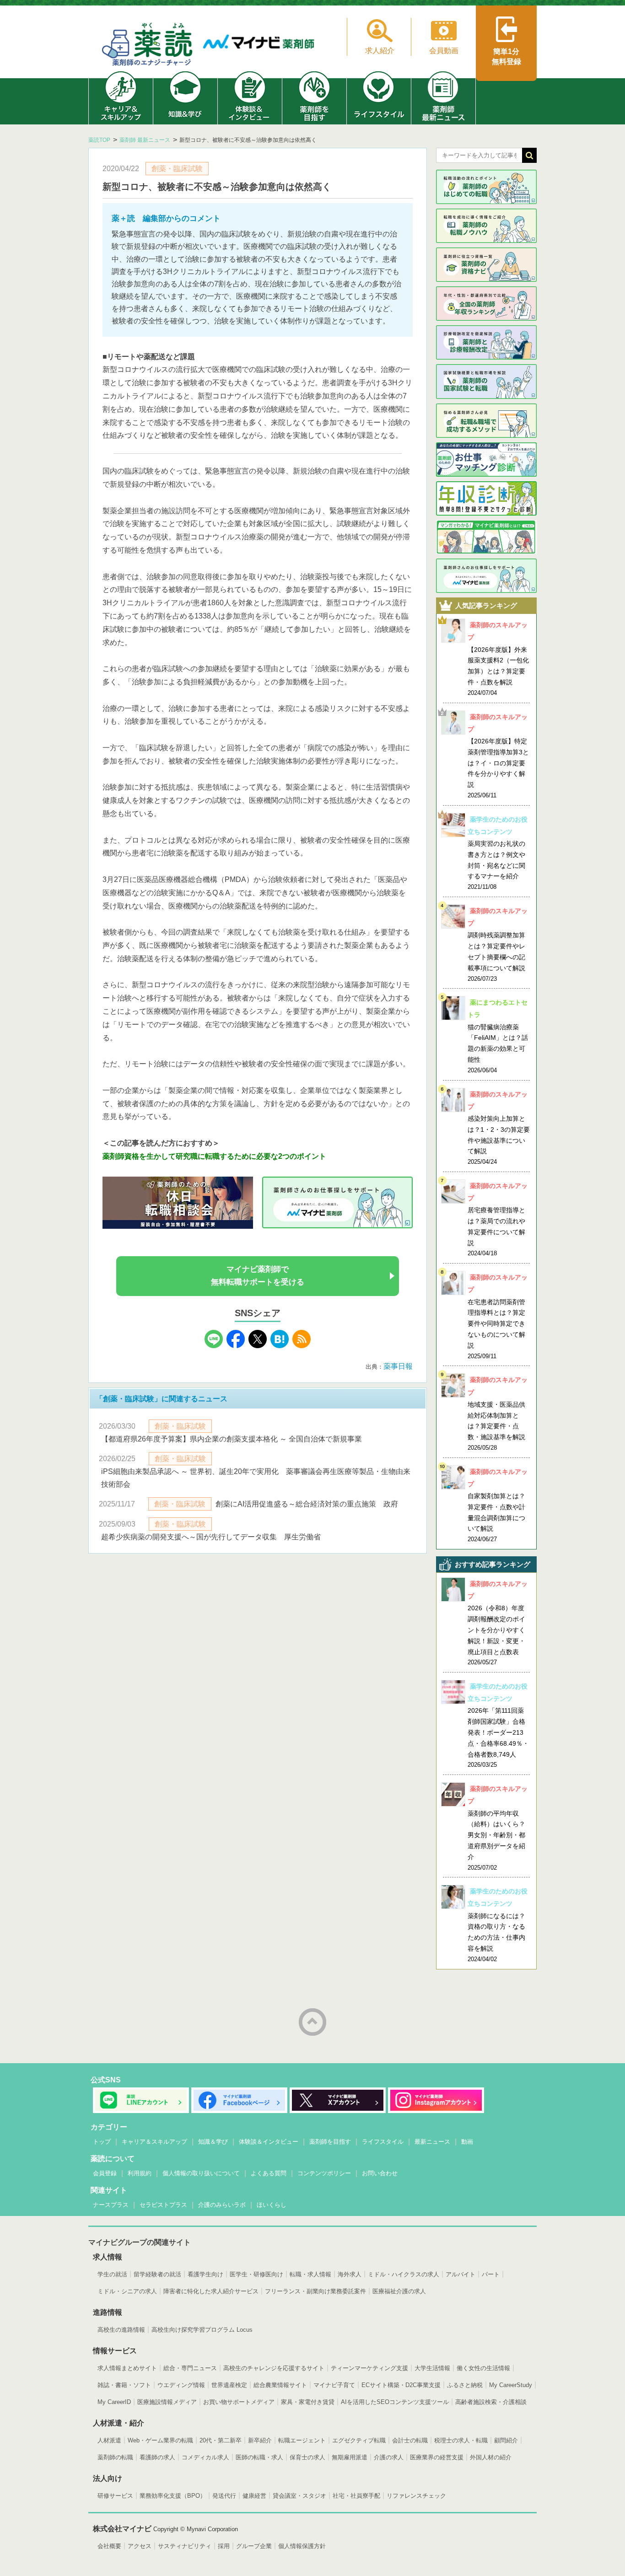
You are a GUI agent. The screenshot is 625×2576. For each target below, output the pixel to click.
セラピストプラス (163, 2205)
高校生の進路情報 (121, 2330)
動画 (467, 2142)
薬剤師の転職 (115, 2457)
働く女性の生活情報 (483, 2368)
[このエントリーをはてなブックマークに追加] (280, 1346)
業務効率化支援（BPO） (173, 2496)
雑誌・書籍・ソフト (124, 2385)
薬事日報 (398, 1366)
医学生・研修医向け (256, 2274)
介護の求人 (389, 2457)
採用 (224, 2546)
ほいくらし (272, 2205)
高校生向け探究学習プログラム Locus (202, 2330)
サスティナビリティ (185, 2546)
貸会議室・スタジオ (299, 2496)
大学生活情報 (432, 2368)
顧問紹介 (506, 2440)
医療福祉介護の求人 (399, 2291)
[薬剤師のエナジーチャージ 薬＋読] (148, 46)
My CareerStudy (511, 2385)
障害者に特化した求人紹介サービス (211, 2291)
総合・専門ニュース (190, 2368)
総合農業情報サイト (280, 2385)
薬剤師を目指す (330, 2142)
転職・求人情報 (310, 2274)
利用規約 (140, 2173)
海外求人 (350, 2274)
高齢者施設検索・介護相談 (491, 2402)
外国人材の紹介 (491, 2457)
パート (491, 2274)
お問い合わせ (380, 2173)
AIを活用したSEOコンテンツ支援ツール (395, 2402)
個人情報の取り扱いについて (201, 2173)
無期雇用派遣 (350, 2457)
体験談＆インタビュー (269, 2142)
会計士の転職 (410, 2440)
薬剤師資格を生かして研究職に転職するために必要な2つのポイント (214, 1156)
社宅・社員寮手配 (356, 2496)
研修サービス (115, 2496)
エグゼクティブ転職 (359, 2440)
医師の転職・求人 (259, 2457)
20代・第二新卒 (221, 2440)
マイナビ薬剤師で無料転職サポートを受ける (258, 1276)
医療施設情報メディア (167, 2402)
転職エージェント (302, 2440)
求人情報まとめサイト (127, 2368)
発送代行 (224, 2496)
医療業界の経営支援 (437, 2457)
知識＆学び (213, 2142)
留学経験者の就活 (157, 2274)
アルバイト (461, 2274)
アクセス (140, 2546)
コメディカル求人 (205, 2457)
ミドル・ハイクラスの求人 (404, 2274)
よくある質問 (269, 2173)
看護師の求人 (157, 2457)
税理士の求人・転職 (461, 2440)
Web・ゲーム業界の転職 (160, 2440)
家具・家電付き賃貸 (308, 2402)
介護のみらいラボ (222, 2205)
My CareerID (114, 2402)
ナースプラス (111, 2205)
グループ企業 (254, 2546)
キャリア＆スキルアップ (154, 2142)
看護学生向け (205, 2274)
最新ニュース (432, 2142)
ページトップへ (312, 2022)
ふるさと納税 (465, 2385)
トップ (102, 2142)
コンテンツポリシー (324, 2173)
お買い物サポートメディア (239, 2402)
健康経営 (254, 2496)
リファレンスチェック (416, 2496)
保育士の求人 (307, 2457)
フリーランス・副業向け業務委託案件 (315, 2291)
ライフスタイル (383, 2142)
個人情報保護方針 (302, 2546)
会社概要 (109, 2546)
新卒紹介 (260, 2440)
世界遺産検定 (229, 2385)
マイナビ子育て (334, 2385)
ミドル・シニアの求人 (127, 2291)
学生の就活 (112, 2274)
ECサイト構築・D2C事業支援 (401, 2385)
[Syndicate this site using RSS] (302, 1346)
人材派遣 (109, 2440)
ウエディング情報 (181, 2385)
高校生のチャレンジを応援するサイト (274, 2368)
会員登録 (105, 2173)
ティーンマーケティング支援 (369, 2368)
